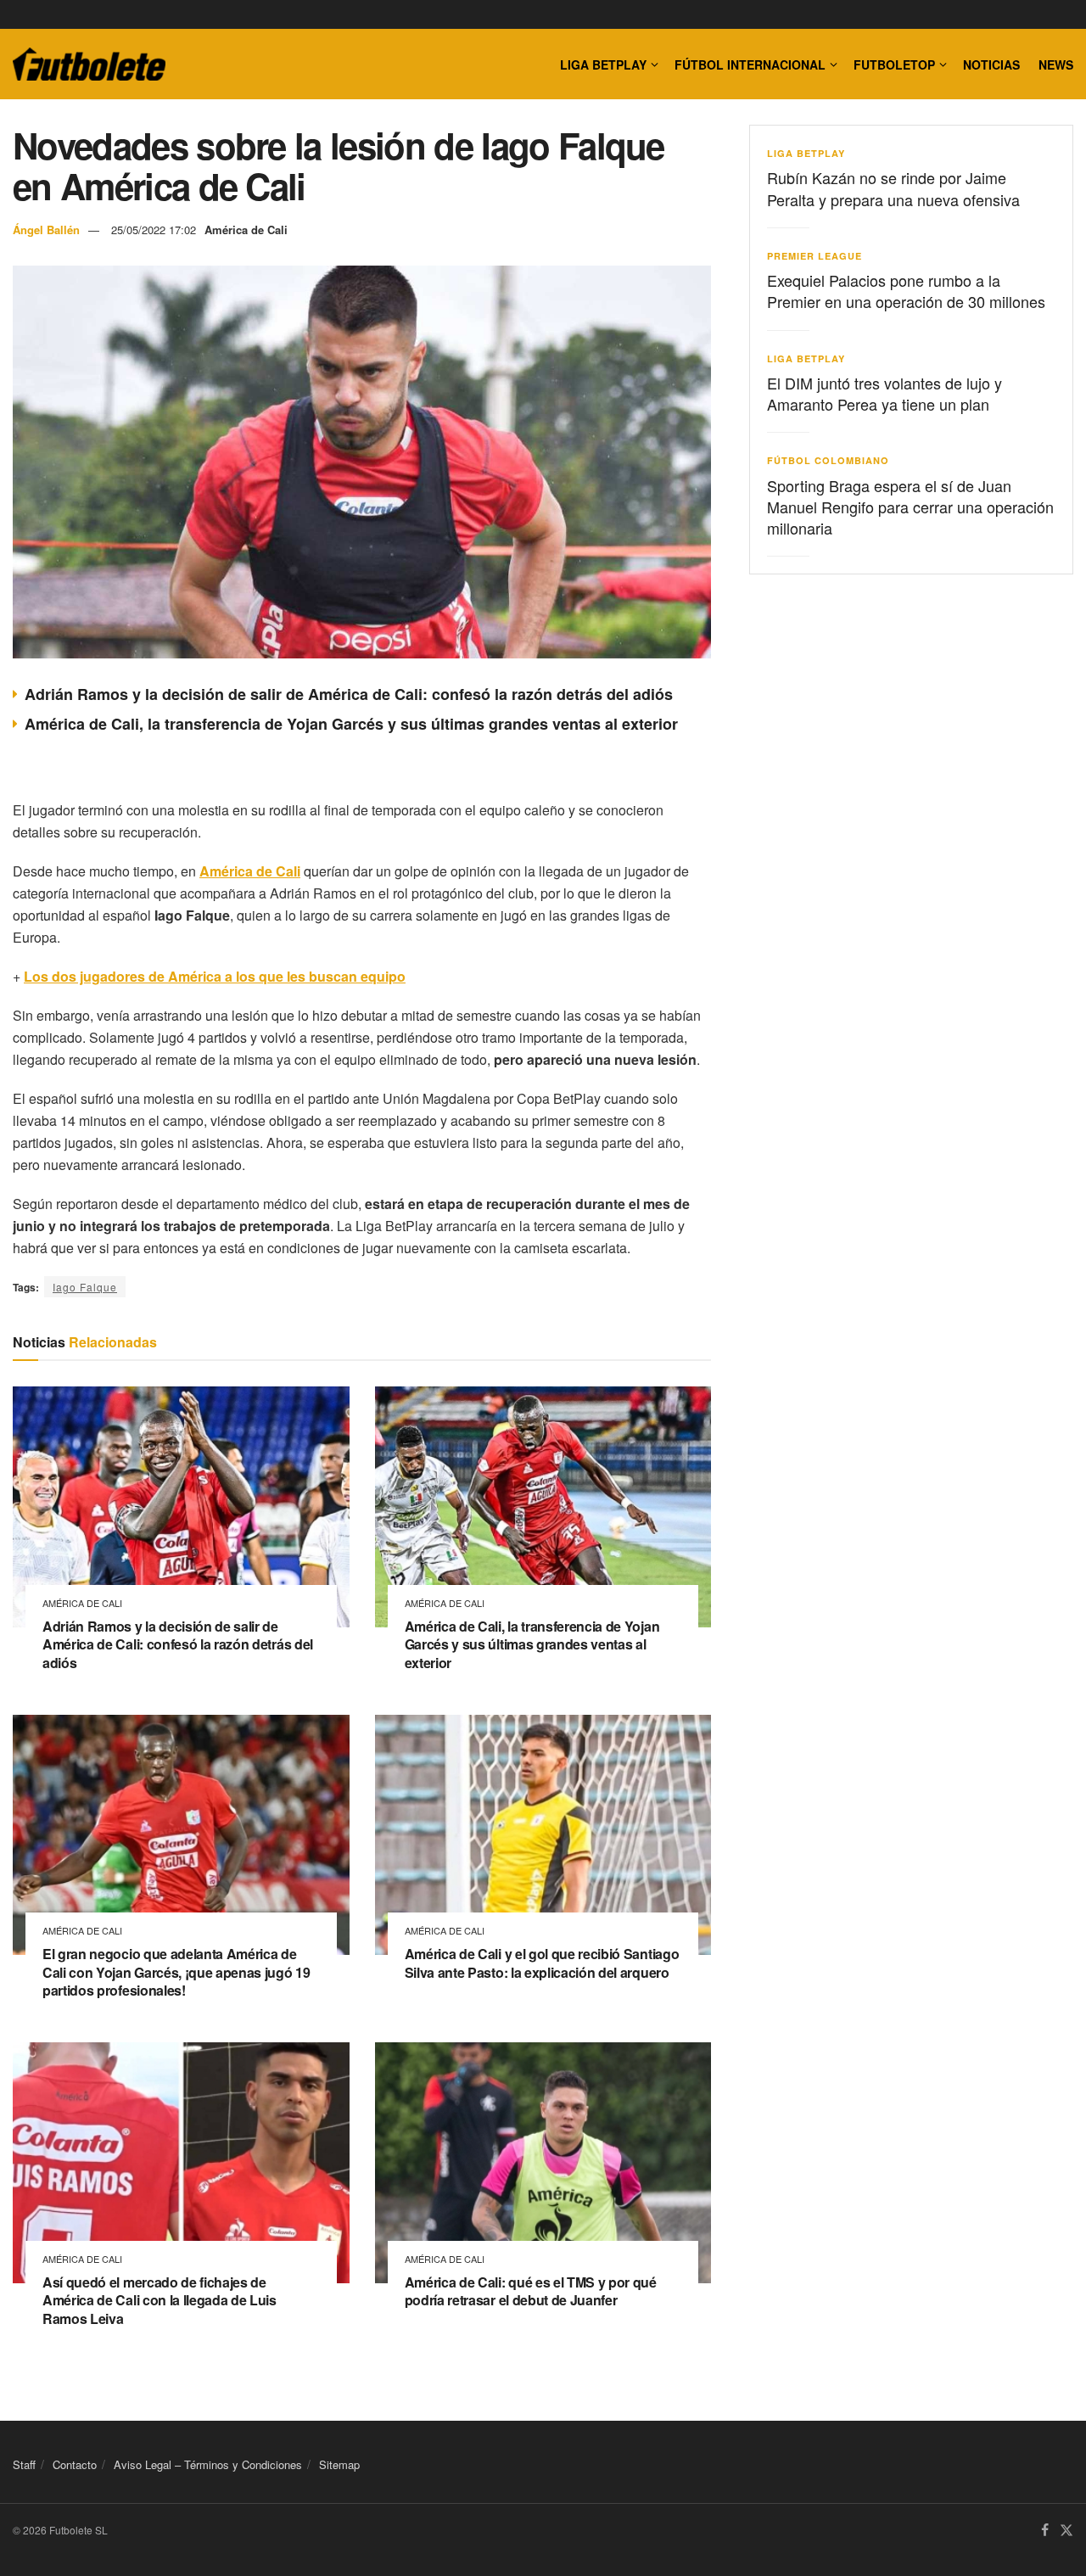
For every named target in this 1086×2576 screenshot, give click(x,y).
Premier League (814, 256)
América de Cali (246, 230)
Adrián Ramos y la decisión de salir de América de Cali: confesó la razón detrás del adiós (349, 694)
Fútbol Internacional (750, 64)
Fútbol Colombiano (828, 460)
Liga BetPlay (806, 153)
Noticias (991, 64)
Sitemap (339, 2464)
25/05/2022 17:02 (154, 230)
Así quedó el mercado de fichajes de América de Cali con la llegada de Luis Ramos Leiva (160, 2300)
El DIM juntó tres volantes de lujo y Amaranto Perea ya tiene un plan (884, 393)
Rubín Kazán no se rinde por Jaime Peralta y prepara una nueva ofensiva (893, 188)
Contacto (75, 2464)
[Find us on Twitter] (1066, 2531)
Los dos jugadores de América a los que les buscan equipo (215, 976)
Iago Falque (85, 1287)
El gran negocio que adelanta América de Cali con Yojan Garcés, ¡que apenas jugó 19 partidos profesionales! (176, 1972)
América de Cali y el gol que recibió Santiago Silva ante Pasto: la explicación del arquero (542, 1963)
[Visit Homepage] (89, 64)
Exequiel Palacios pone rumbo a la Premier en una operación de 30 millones (906, 291)
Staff (24, 2464)
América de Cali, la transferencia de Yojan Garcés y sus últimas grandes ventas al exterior (351, 724)
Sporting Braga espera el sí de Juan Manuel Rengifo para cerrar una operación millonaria (910, 507)
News (1056, 64)
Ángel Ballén (46, 230)
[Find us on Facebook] (1045, 2531)
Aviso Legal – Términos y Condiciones (208, 2464)
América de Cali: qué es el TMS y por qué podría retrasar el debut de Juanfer (531, 2291)
